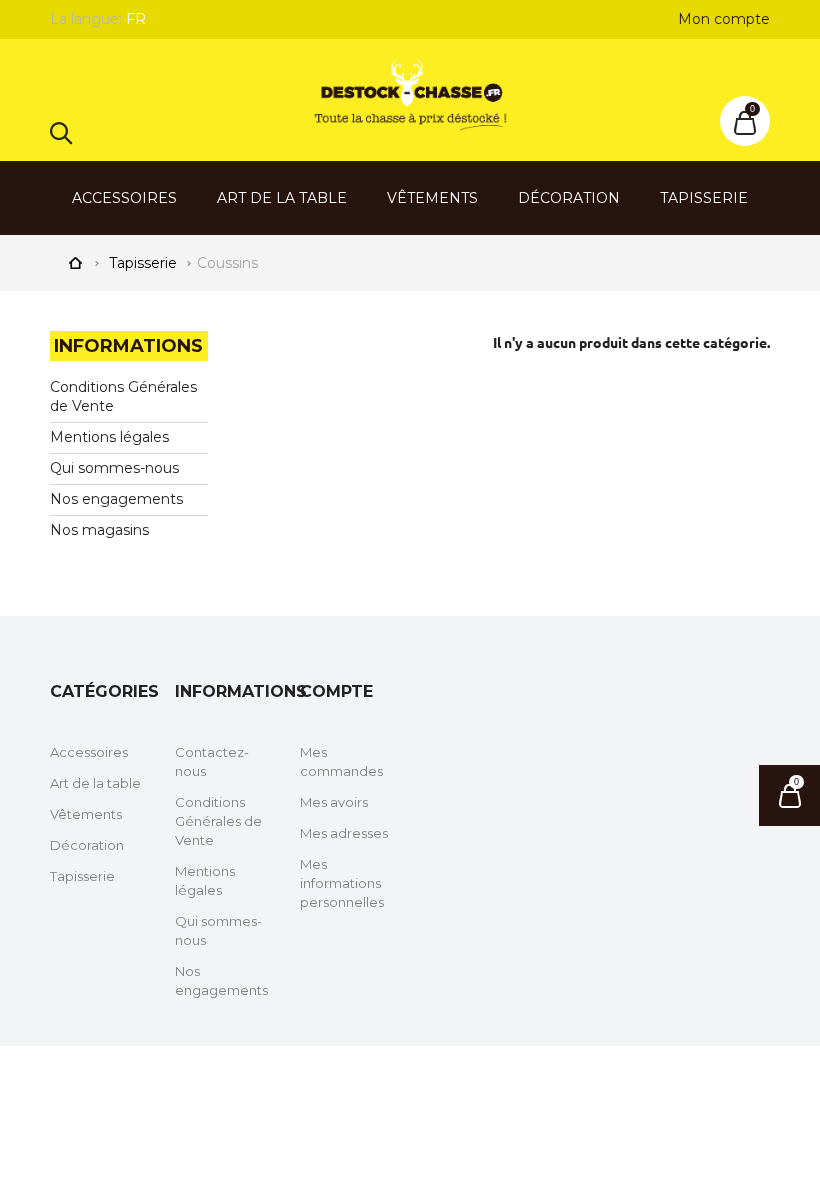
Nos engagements (116, 499)
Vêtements (432, 198)
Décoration (569, 198)
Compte (336, 691)
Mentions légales (109, 437)
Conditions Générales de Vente (218, 821)
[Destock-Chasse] (410, 95)
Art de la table (282, 198)
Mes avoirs (334, 802)
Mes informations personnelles (342, 883)
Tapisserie (704, 198)
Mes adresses (344, 833)
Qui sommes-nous (114, 468)
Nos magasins (99, 530)
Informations (128, 346)
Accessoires (124, 198)
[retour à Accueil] (75, 261)
